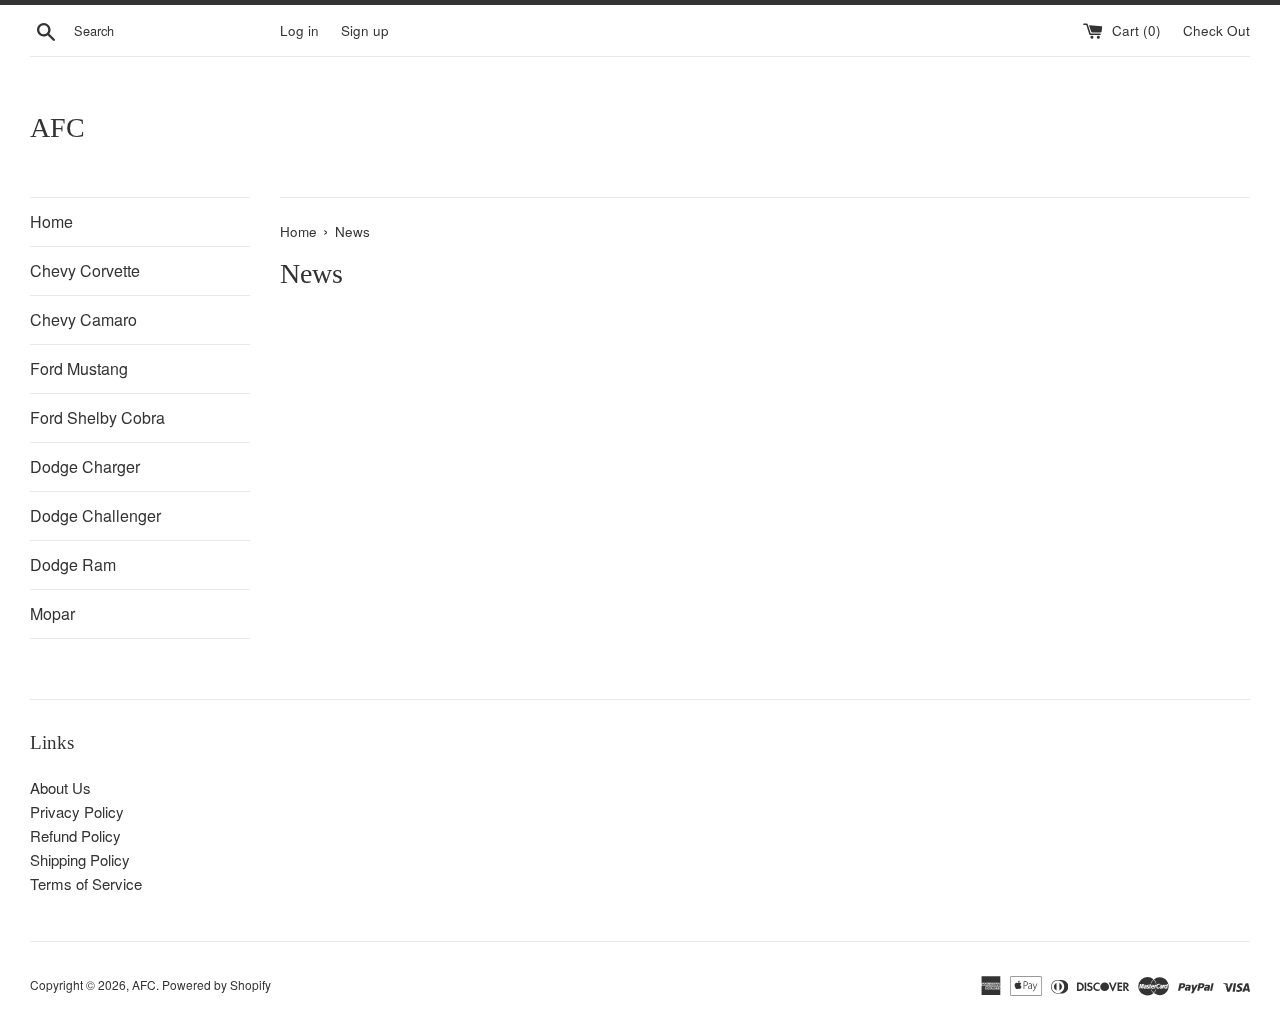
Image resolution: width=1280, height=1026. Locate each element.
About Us (60, 787)
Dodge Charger (85, 466)
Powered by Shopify (216, 984)
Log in (299, 30)
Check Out (1216, 30)
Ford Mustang (79, 368)
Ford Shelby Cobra (97, 417)
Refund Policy (75, 835)
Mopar (52, 613)
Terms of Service (86, 883)
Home (51, 221)
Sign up (365, 30)
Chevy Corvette (85, 270)
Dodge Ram (73, 564)
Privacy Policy (77, 811)
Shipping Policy (80, 859)
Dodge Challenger (95, 515)
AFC (57, 127)
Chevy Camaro (83, 319)
